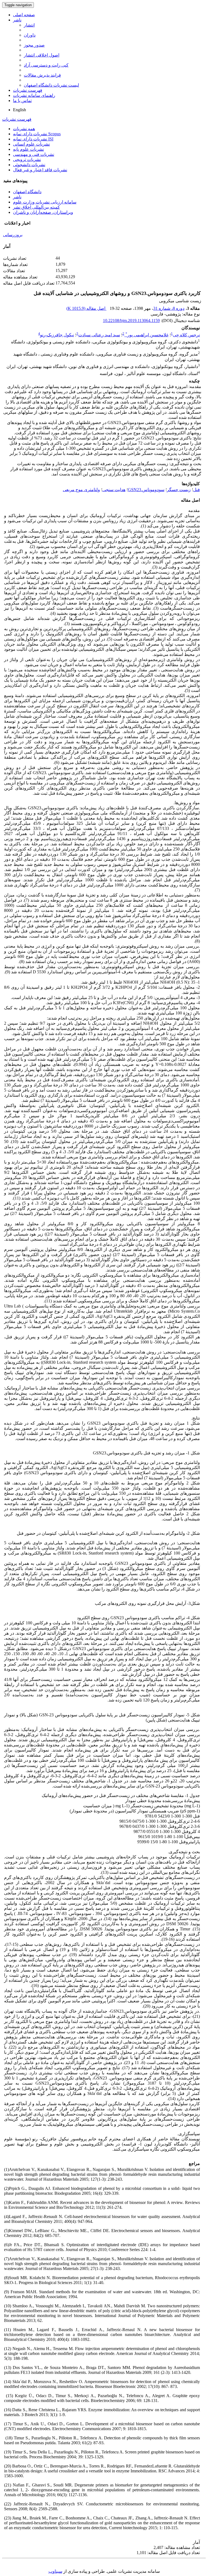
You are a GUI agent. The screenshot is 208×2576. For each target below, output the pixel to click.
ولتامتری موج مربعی (81, 490)
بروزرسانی (13, 235)
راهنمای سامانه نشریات (34, 95)
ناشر (17, 20)
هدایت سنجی (114, 490)
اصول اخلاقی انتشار (42, 55)
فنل (196, 490)
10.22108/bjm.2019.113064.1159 (131, 321)
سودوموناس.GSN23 (146, 490)
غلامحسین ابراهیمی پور (147, 335)
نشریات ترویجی (27, 160)
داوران (30, 35)
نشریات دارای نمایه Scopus (37, 134)
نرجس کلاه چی (186, 335)
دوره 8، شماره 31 (169, 308)
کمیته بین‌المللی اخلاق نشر (36, 207)
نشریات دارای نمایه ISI (33, 139)
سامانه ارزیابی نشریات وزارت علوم (45, 202)
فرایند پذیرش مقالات (42, 75)
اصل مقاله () (86, 308)
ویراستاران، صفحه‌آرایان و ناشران (43, 212)
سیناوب (55, 2571)
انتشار (29, 25)
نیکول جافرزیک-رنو (57, 335)
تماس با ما (22, 101)
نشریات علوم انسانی (31, 144)
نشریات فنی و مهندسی (34, 154)
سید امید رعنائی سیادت (99, 335)
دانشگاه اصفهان (27, 192)
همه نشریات (24, 129)
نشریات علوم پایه (28, 149)
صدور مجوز (34, 45)
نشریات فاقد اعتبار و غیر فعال (40, 170)
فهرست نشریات (28, 90)
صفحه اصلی (24, 15)
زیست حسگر (179, 490)
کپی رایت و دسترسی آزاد (46, 65)
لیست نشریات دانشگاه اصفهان (51, 85)
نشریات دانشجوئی (29, 165)
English (19, 110)
